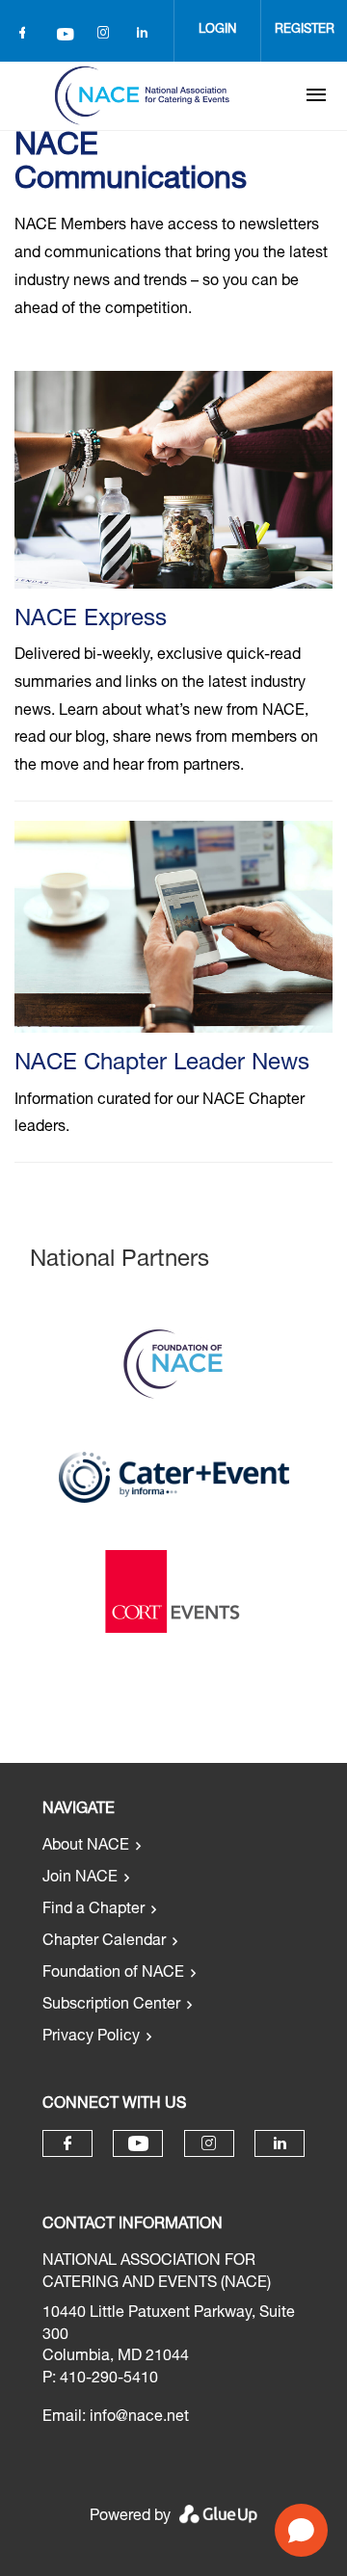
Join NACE (80, 1879)
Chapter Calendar (104, 1942)
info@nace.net (139, 2418)
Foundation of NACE (113, 1974)
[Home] (142, 95)
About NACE (86, 1847)
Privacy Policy (91, 2037)
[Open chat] (301, 2530)
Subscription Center (111, 2006)
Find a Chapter (93, 1910)
